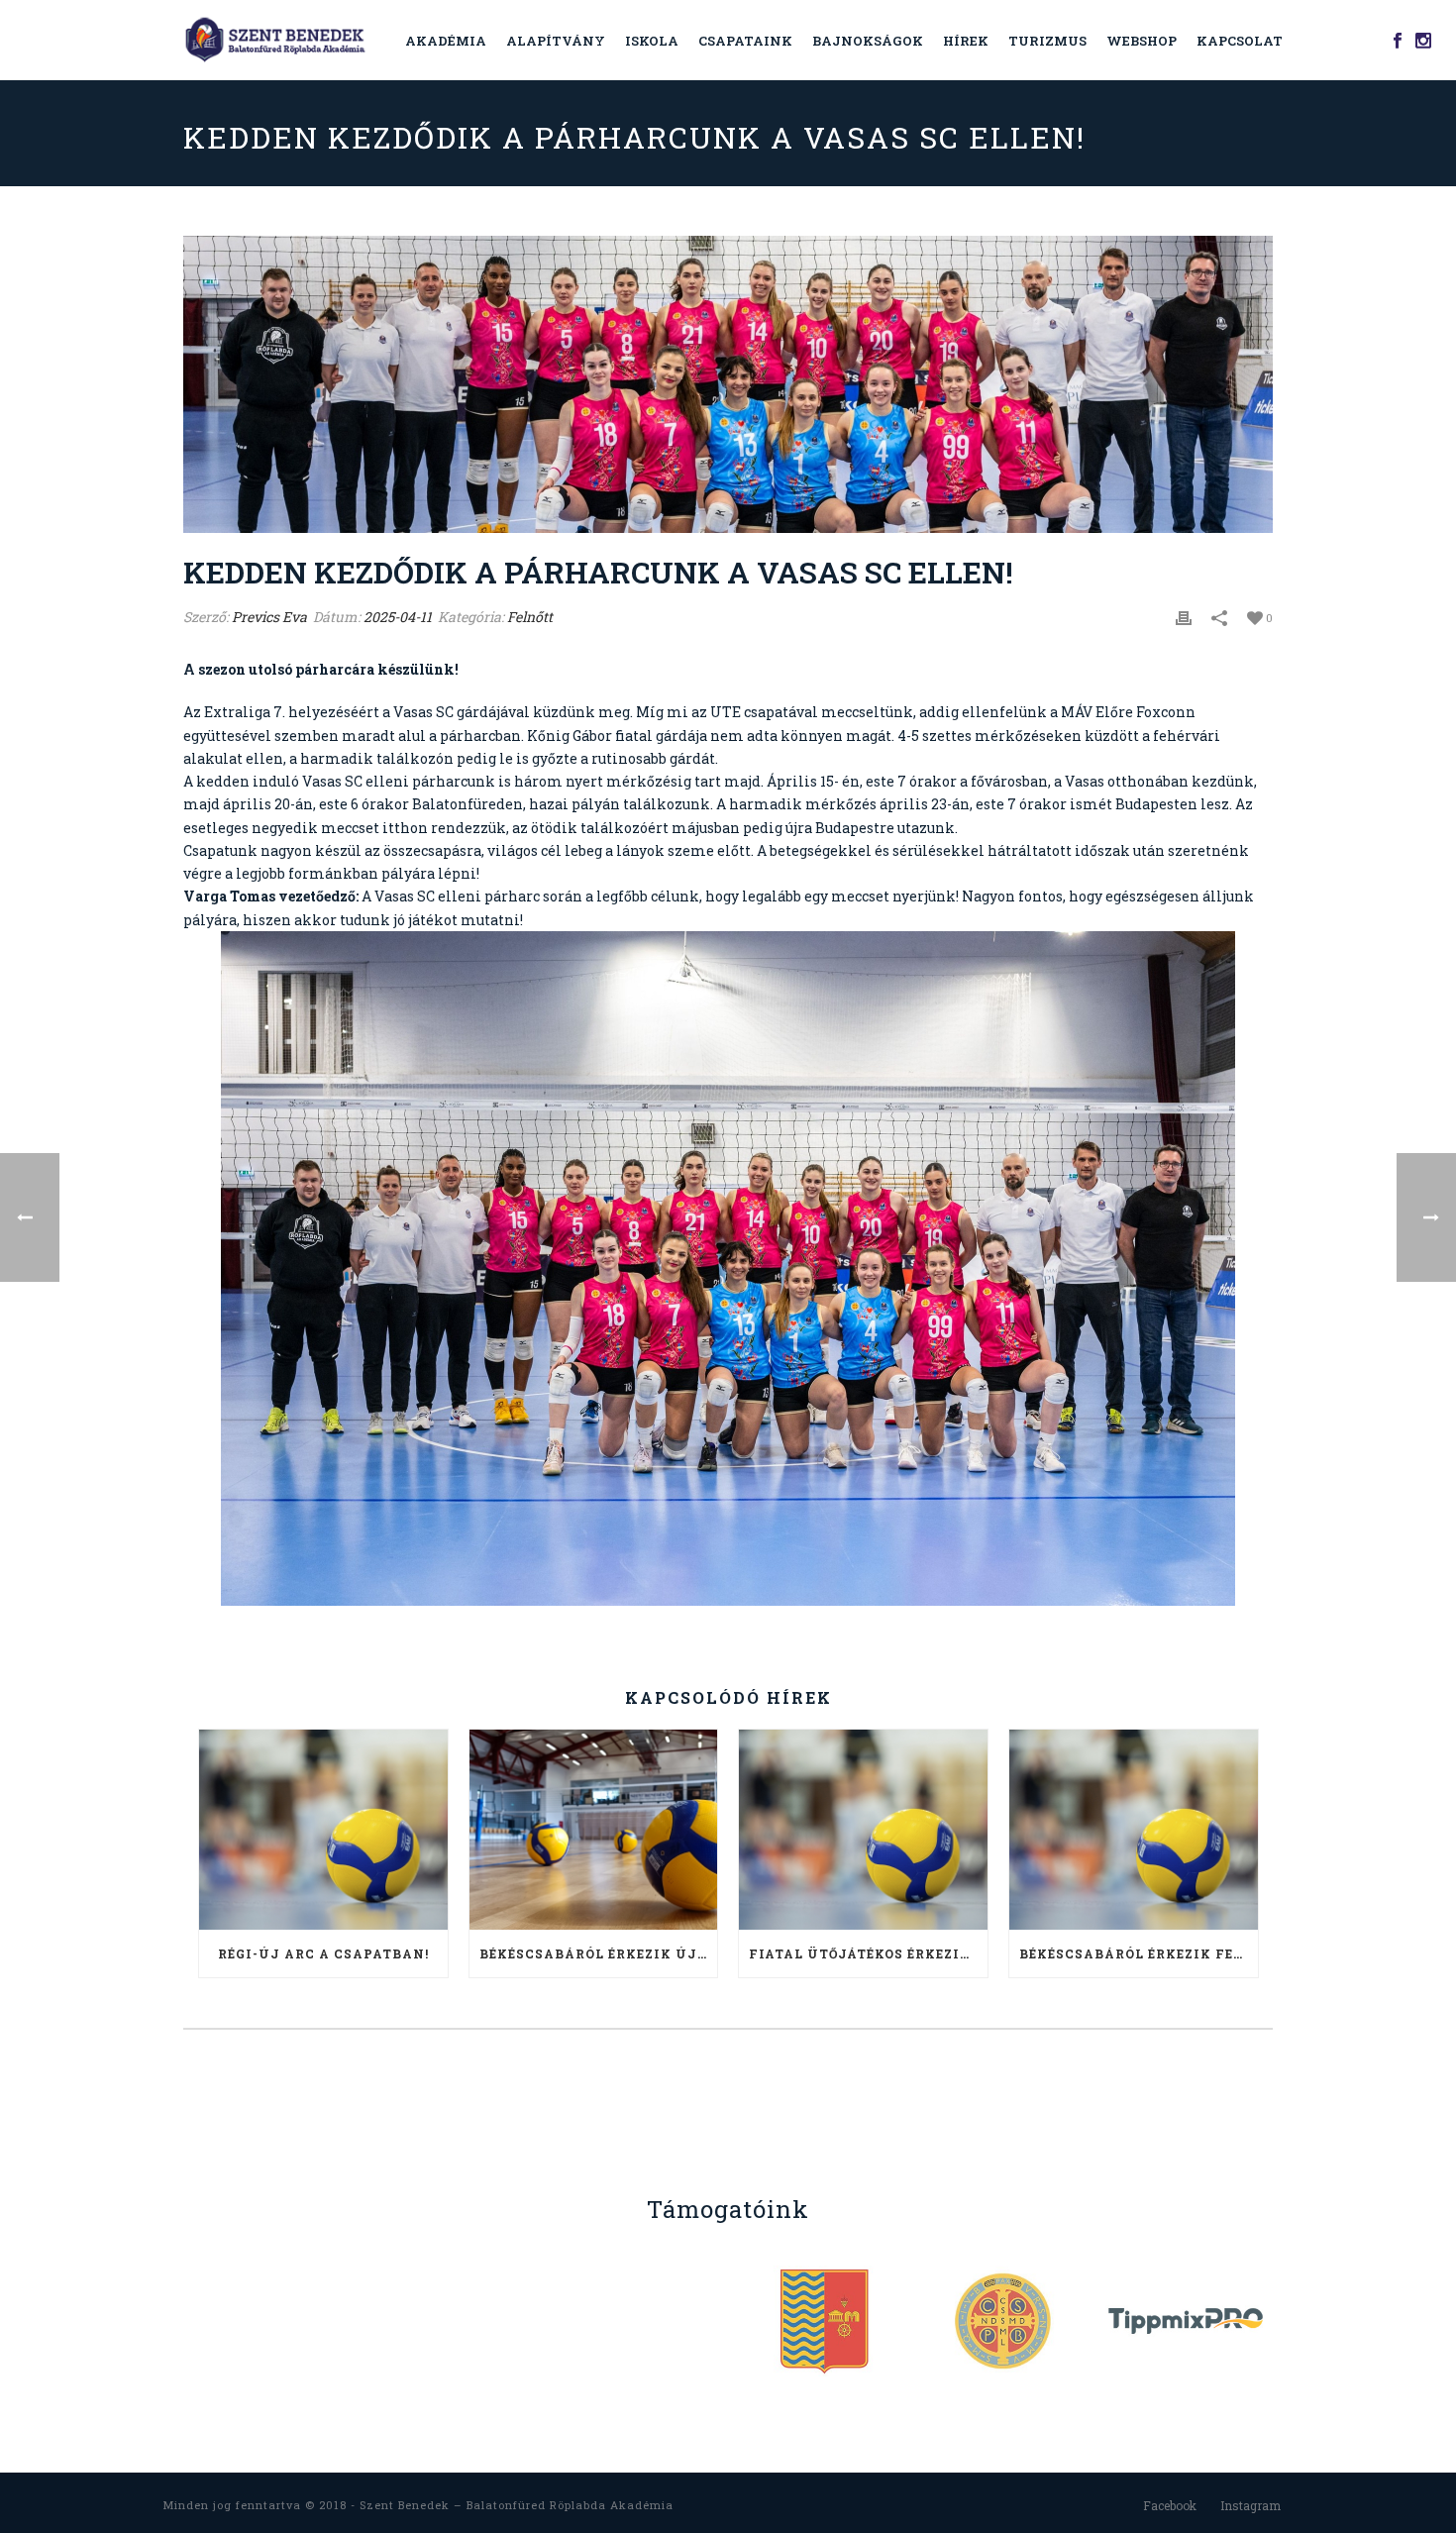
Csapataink (745, 41)
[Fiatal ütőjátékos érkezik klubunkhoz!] (863, 1829)
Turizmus (1047, 41)
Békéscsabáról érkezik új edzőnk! (599, 1953)
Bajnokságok (868, 41)
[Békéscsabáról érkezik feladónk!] (1134, 1829)
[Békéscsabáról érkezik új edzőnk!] (594, 1829)
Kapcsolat (1240, 41)
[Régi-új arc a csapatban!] (323, 1829)
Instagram (1250, 2505)
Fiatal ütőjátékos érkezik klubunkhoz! (868, 1953)
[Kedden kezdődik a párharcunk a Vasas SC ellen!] (728, 384)
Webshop (1142, 41)
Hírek (966, 41)
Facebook (1170, 2505)
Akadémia (446, 41)
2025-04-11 (398, 617)
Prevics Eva (269, 617)
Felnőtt (530, 617)
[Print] (1184, 617)
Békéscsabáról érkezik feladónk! (1139, 1953)
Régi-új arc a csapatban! (323, 1953)
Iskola (652, 41)
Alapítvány (556, 41)
